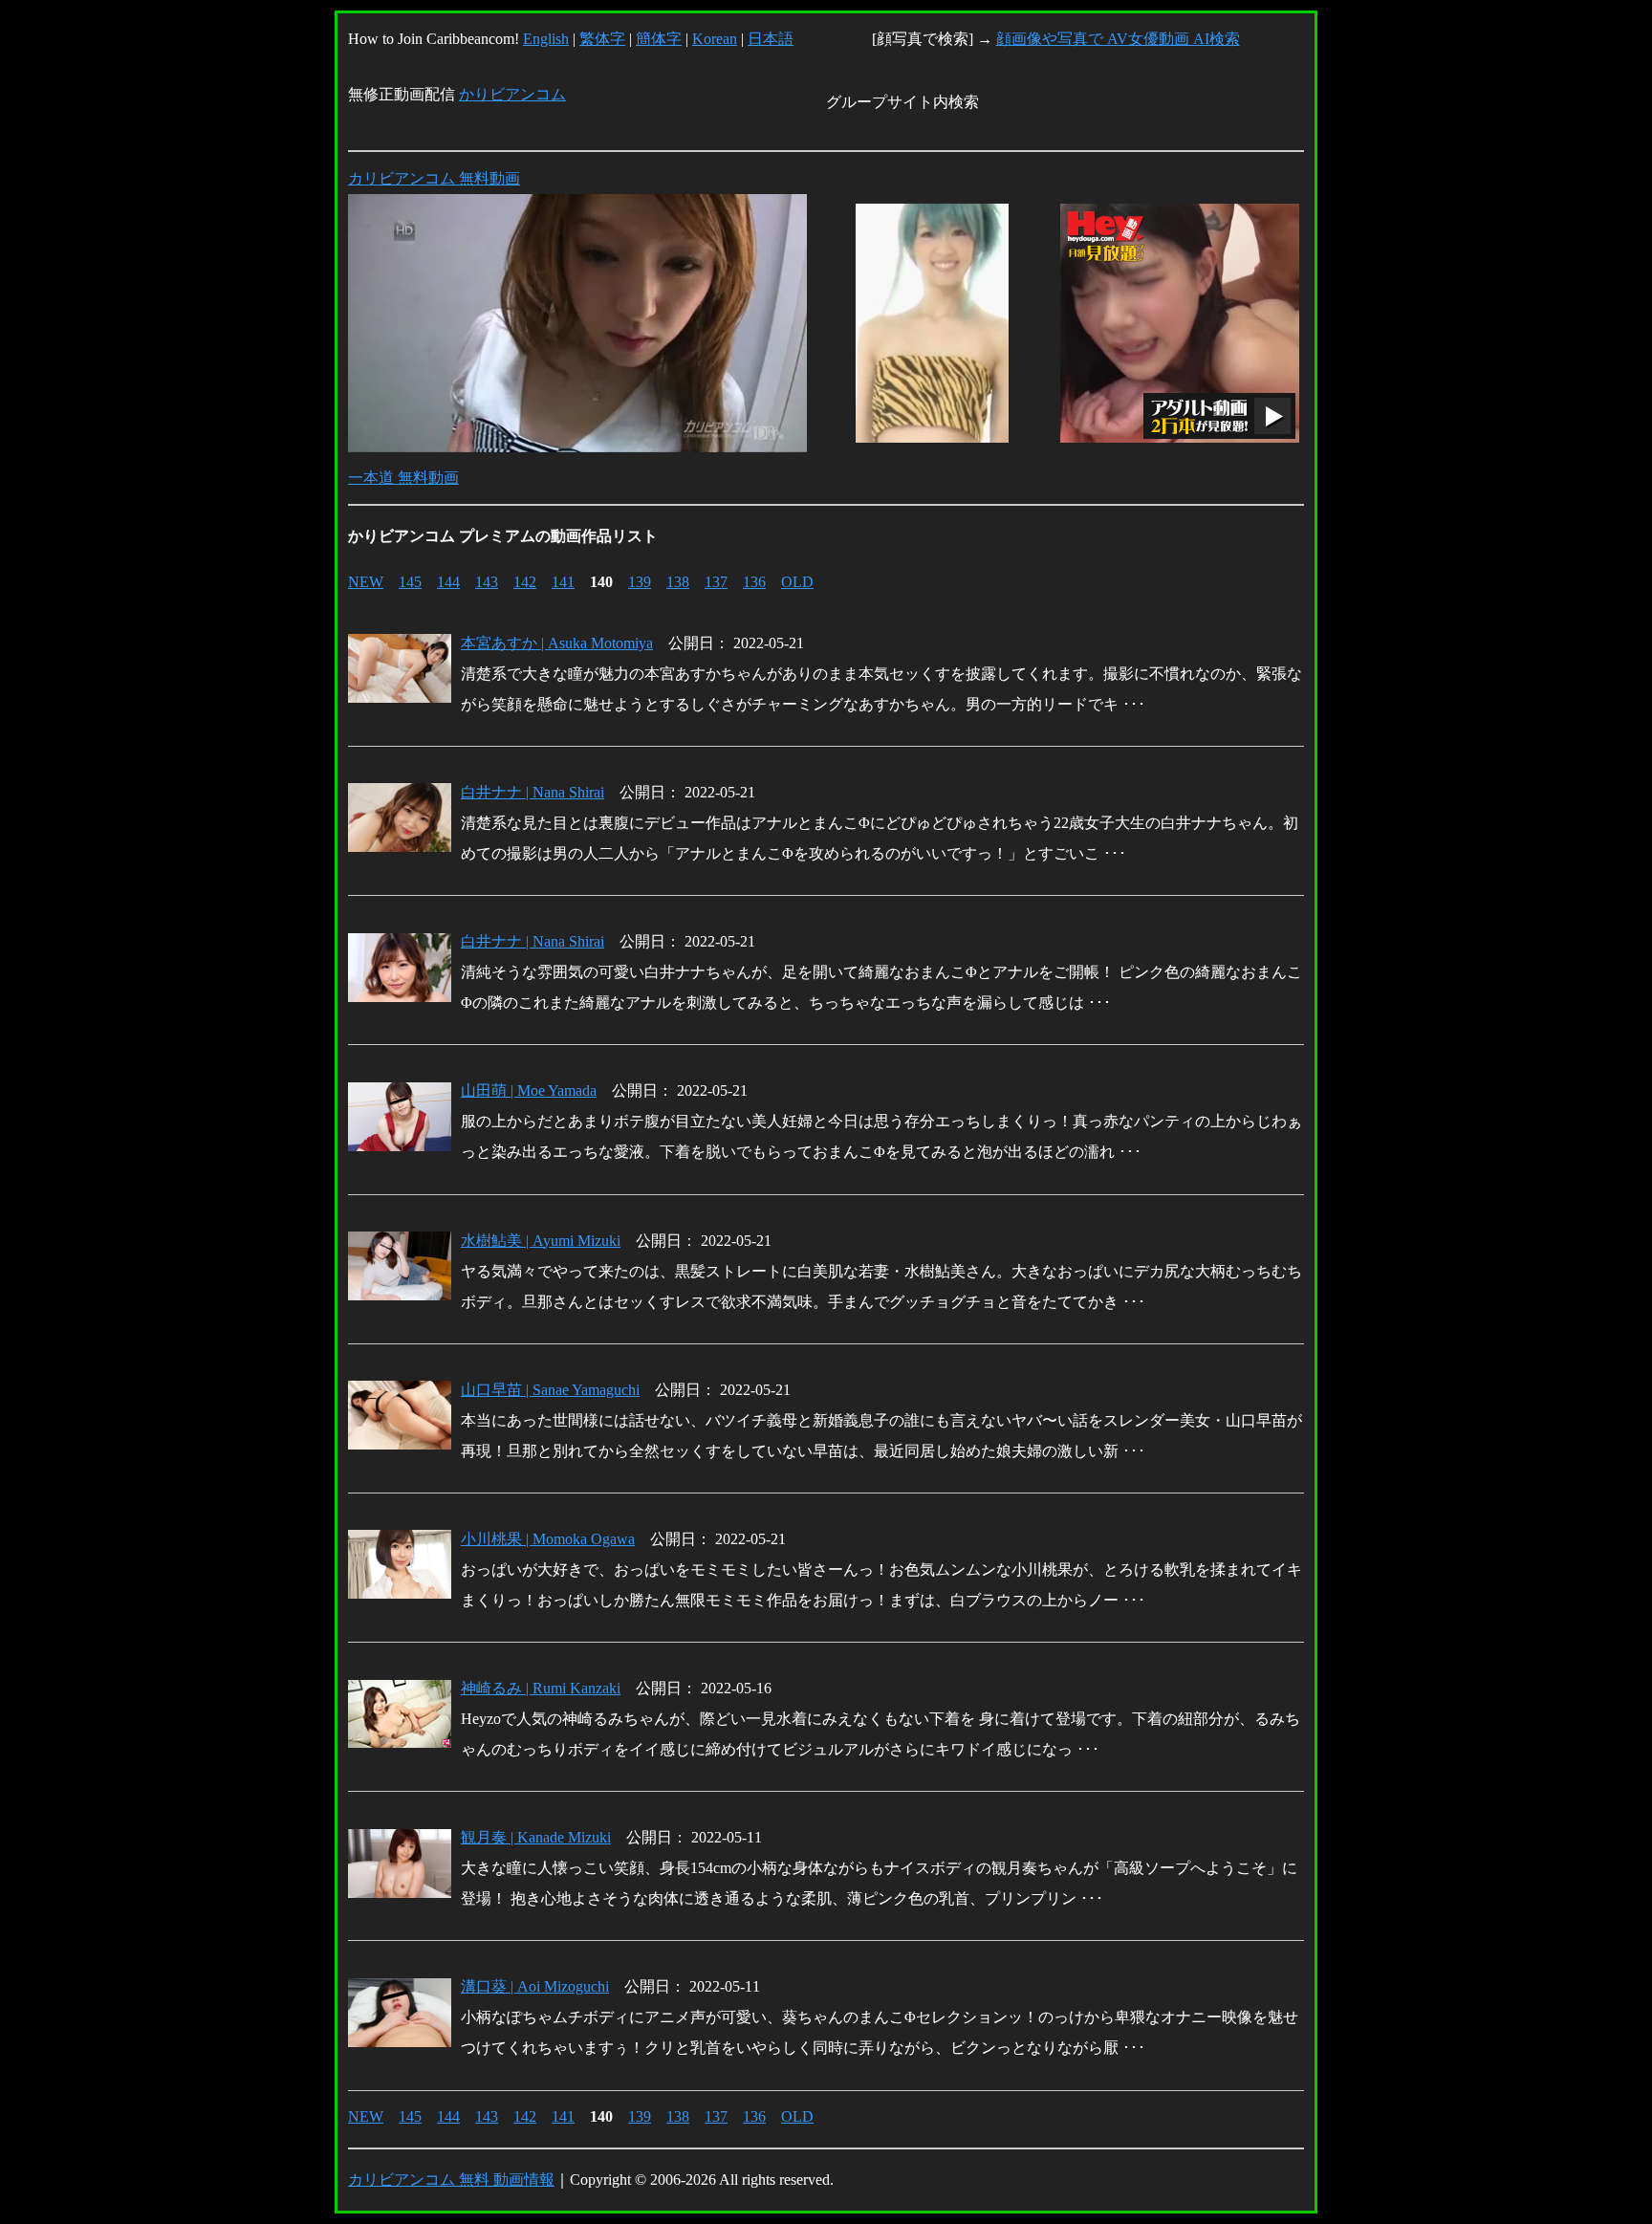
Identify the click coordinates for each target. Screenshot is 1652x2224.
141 (563, 582)
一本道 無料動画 (403, 478)
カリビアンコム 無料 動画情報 (451, 2180)
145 (410, 582)
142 (525, 582)
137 (716, 582)
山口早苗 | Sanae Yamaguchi (550, 1390)
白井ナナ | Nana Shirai (533, 792)
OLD (797, 582)
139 (640, 582)
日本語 (771, 39)
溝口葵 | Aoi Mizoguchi (535, 1986)
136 (754, 582)
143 (487, 582)
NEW (366, 582)
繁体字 (602, 39)
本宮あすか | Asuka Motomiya (557, 643)
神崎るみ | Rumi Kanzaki (541, 1688)
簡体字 (659, 39)
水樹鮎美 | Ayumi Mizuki (541, 1241)
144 (448, 582)
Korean (715, 39)
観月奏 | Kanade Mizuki (536, 1837)
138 (678, 582)
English (546, 39)
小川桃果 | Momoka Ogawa (548, 1539)
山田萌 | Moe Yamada (529, 1090)
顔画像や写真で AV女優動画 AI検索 (1118, 39)
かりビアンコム (512, 94)
